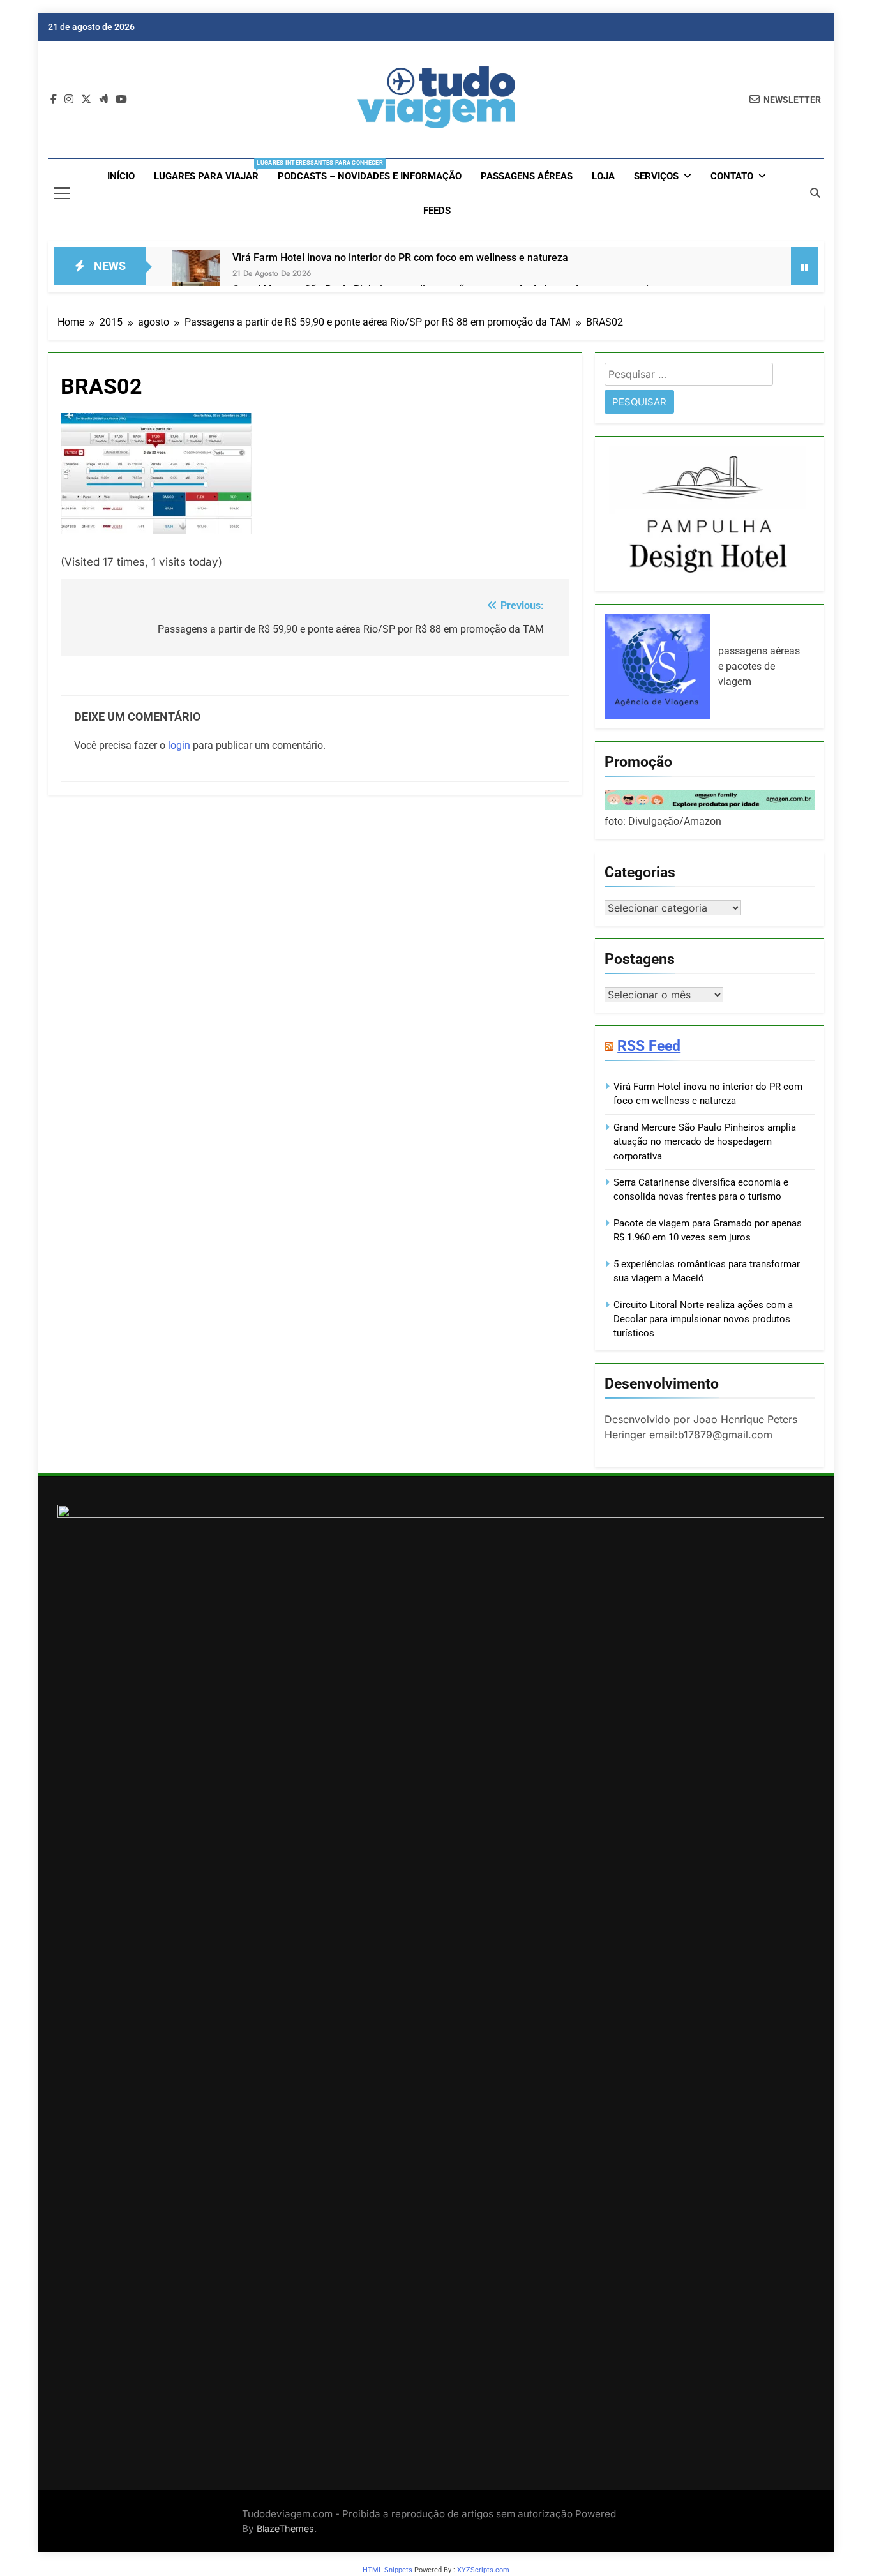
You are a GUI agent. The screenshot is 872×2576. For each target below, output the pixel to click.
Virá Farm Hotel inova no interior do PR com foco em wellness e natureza (400, 258)
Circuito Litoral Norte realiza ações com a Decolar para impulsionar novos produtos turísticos (703, 1319)
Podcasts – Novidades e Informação (370, 176)
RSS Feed (649, 1046)
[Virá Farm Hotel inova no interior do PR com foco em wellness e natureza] (196, 274)
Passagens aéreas (527, 176)
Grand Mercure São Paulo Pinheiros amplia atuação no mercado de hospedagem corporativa (705, 1142)
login (179, 745)
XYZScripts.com (483, 2570)
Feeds (437, 211)
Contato (732, 176)
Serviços (656, 176)
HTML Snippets (387, 2570)
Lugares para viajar (211, 171)
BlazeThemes (285, 2528)
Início (121, 176)
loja (603, 176)
